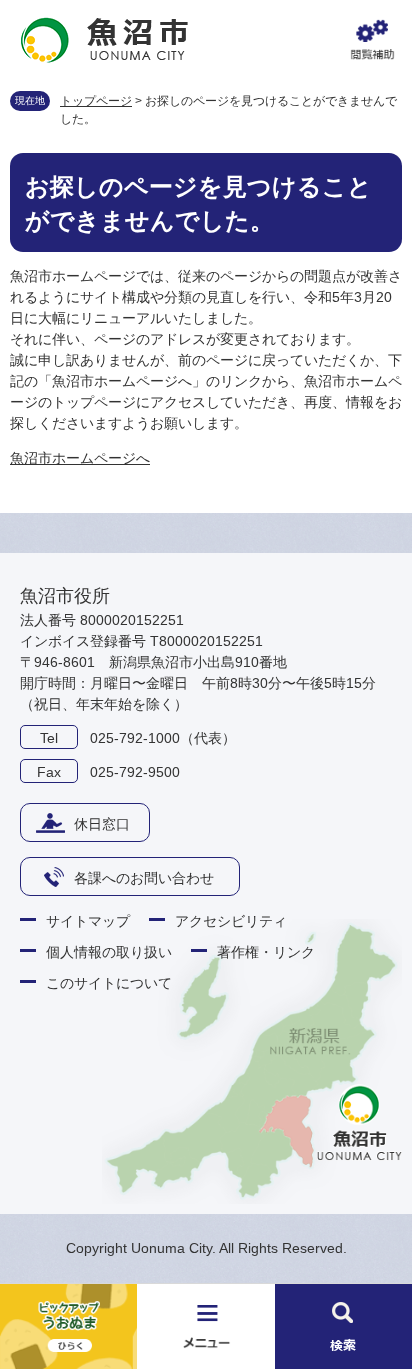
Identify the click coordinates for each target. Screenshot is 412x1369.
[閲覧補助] (372, 40)
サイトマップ (88, 921)
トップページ (96, 101)
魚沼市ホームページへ (80, 458)
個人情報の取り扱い (109, 952)
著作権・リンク (266, 952)
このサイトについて (109, 983)
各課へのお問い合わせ (144, 878)
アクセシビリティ (231, 921)
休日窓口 (102, 824)
